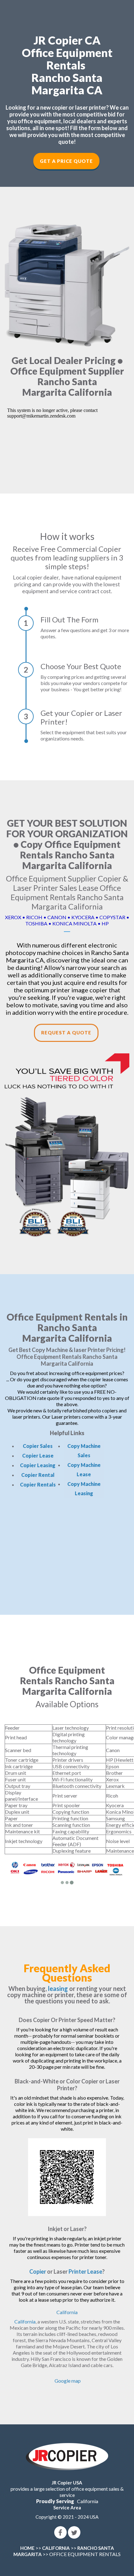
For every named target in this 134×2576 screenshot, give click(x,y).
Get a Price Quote (66, 161)
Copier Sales (38, 1446)
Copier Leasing (38, 1465)
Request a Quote (66, 1033)
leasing (58, 1988)
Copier (38, 2271)
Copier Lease (38, 1456)
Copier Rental (38, 1475)
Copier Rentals (38, 1484)
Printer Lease (85, 2271)
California (67, 2312)
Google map (68, 2381)
